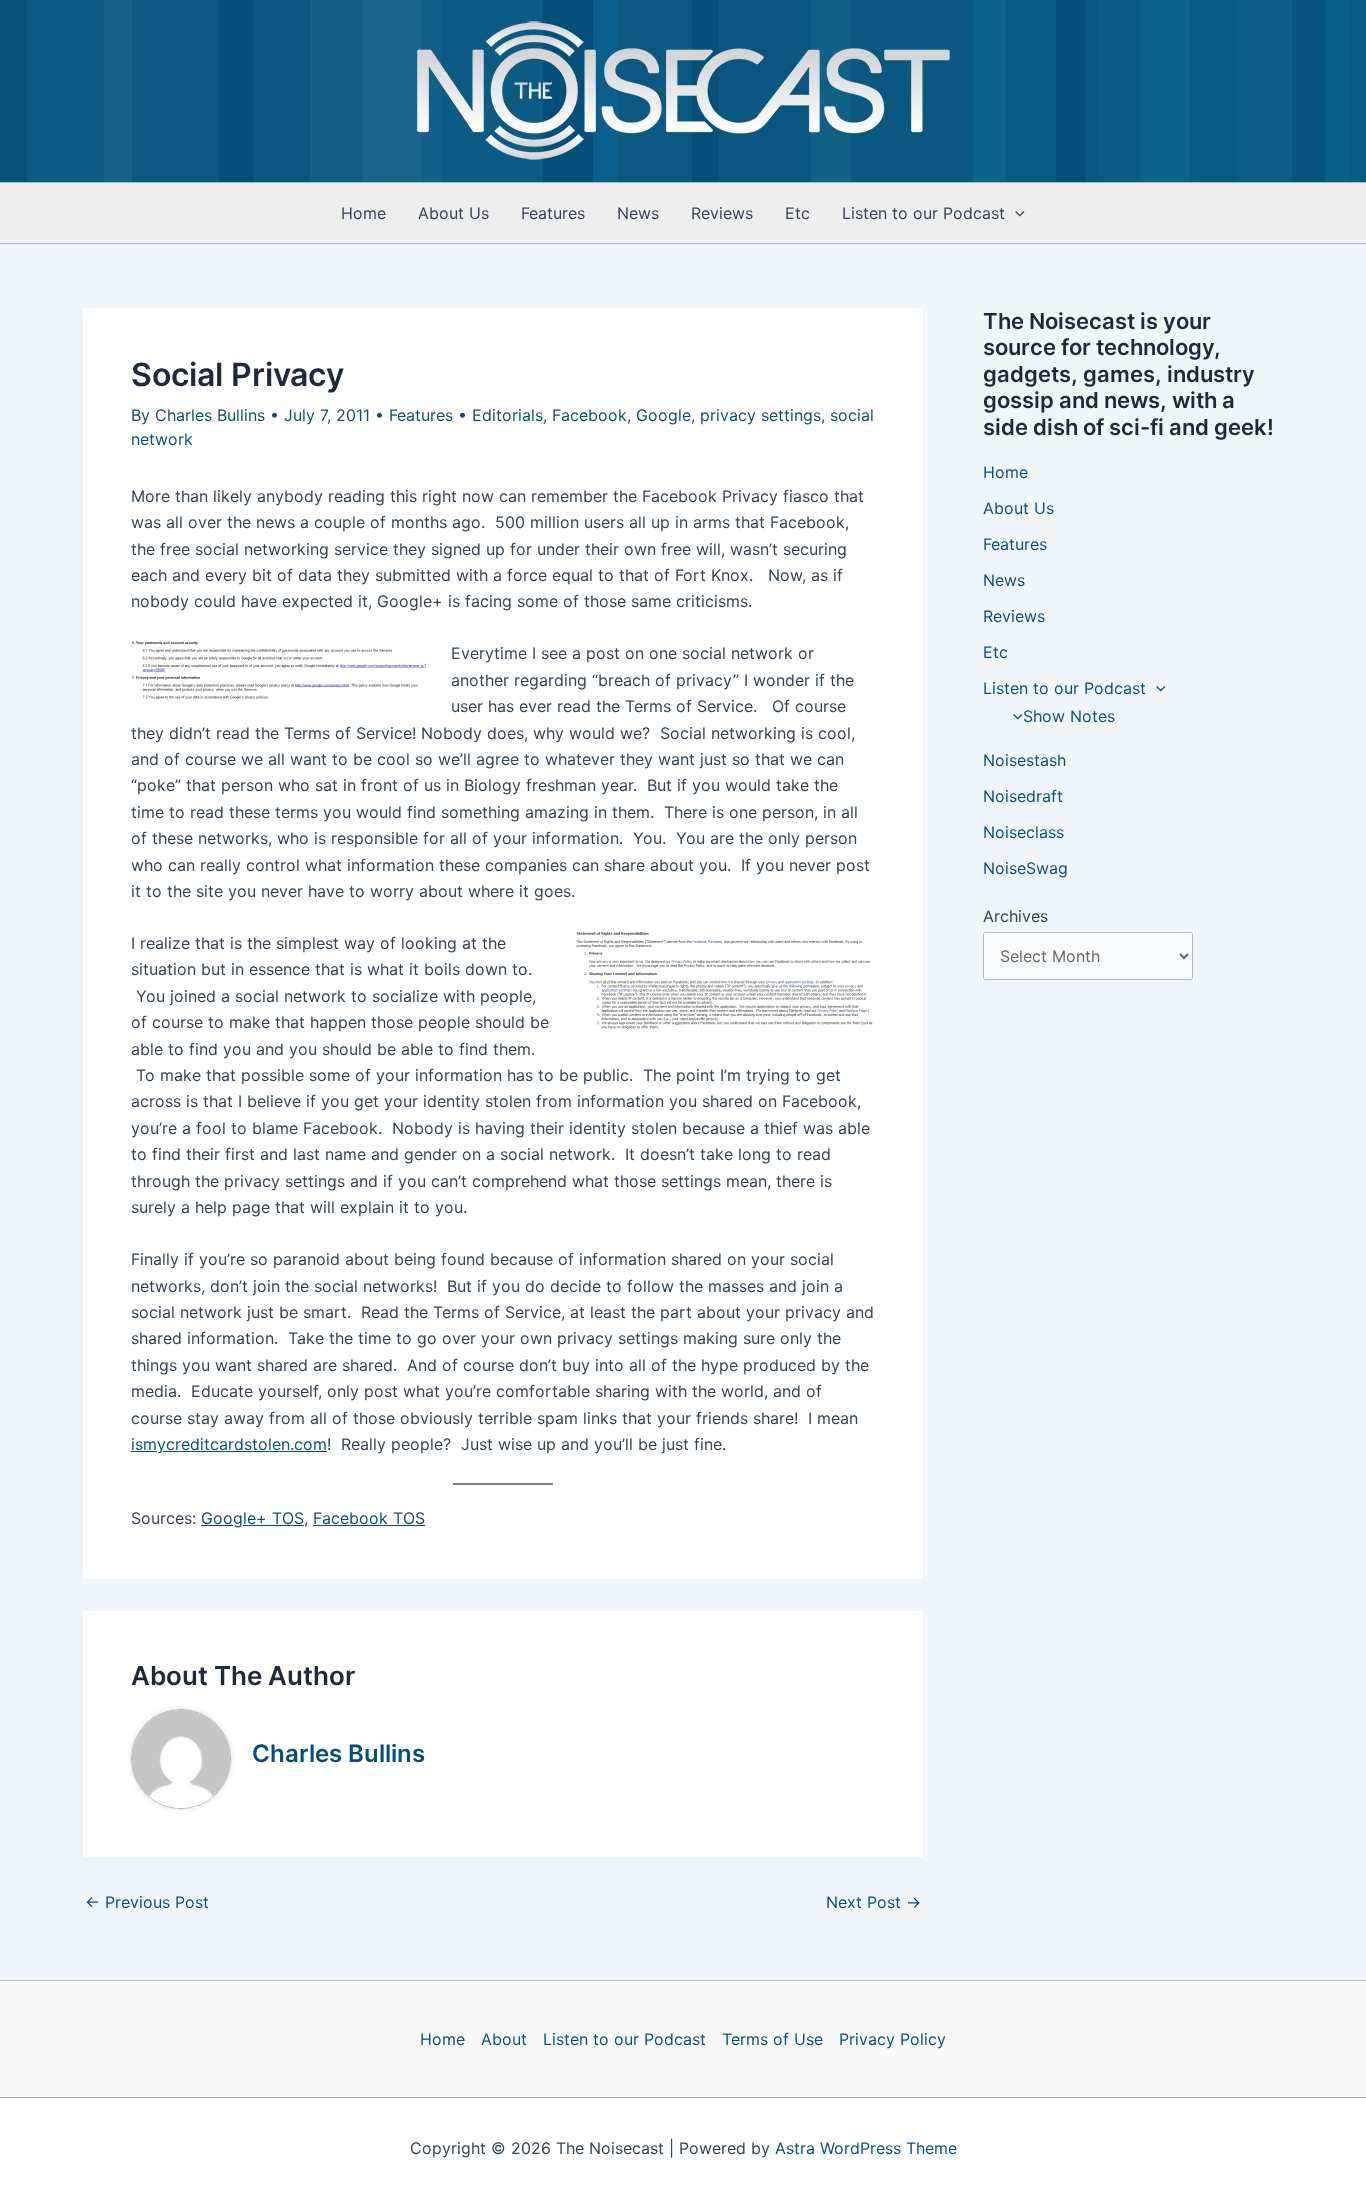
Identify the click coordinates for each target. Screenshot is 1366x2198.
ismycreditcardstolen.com (229, 1444)
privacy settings (760, 415)
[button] (1015, 213)
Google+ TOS (252, 1518)
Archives (1015, 916)
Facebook (589, 415)
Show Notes (1069, 716)
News (638, 213)
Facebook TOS (369, 1518)
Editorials (507, 415)
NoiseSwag (1025, 868)
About (504, 2039)
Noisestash (1024, 760)
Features (553, 213)
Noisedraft (1023, 796)
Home (363, 213)
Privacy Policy (892, 2039)
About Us (453, 213)
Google (663, 415)
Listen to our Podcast (923, 213)
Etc (797, 213)
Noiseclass (1023, 832)
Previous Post (147, 1902)
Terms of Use (772, 2039)
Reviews (722, 213)
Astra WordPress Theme (866, 2148)
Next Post (873, 1902)
